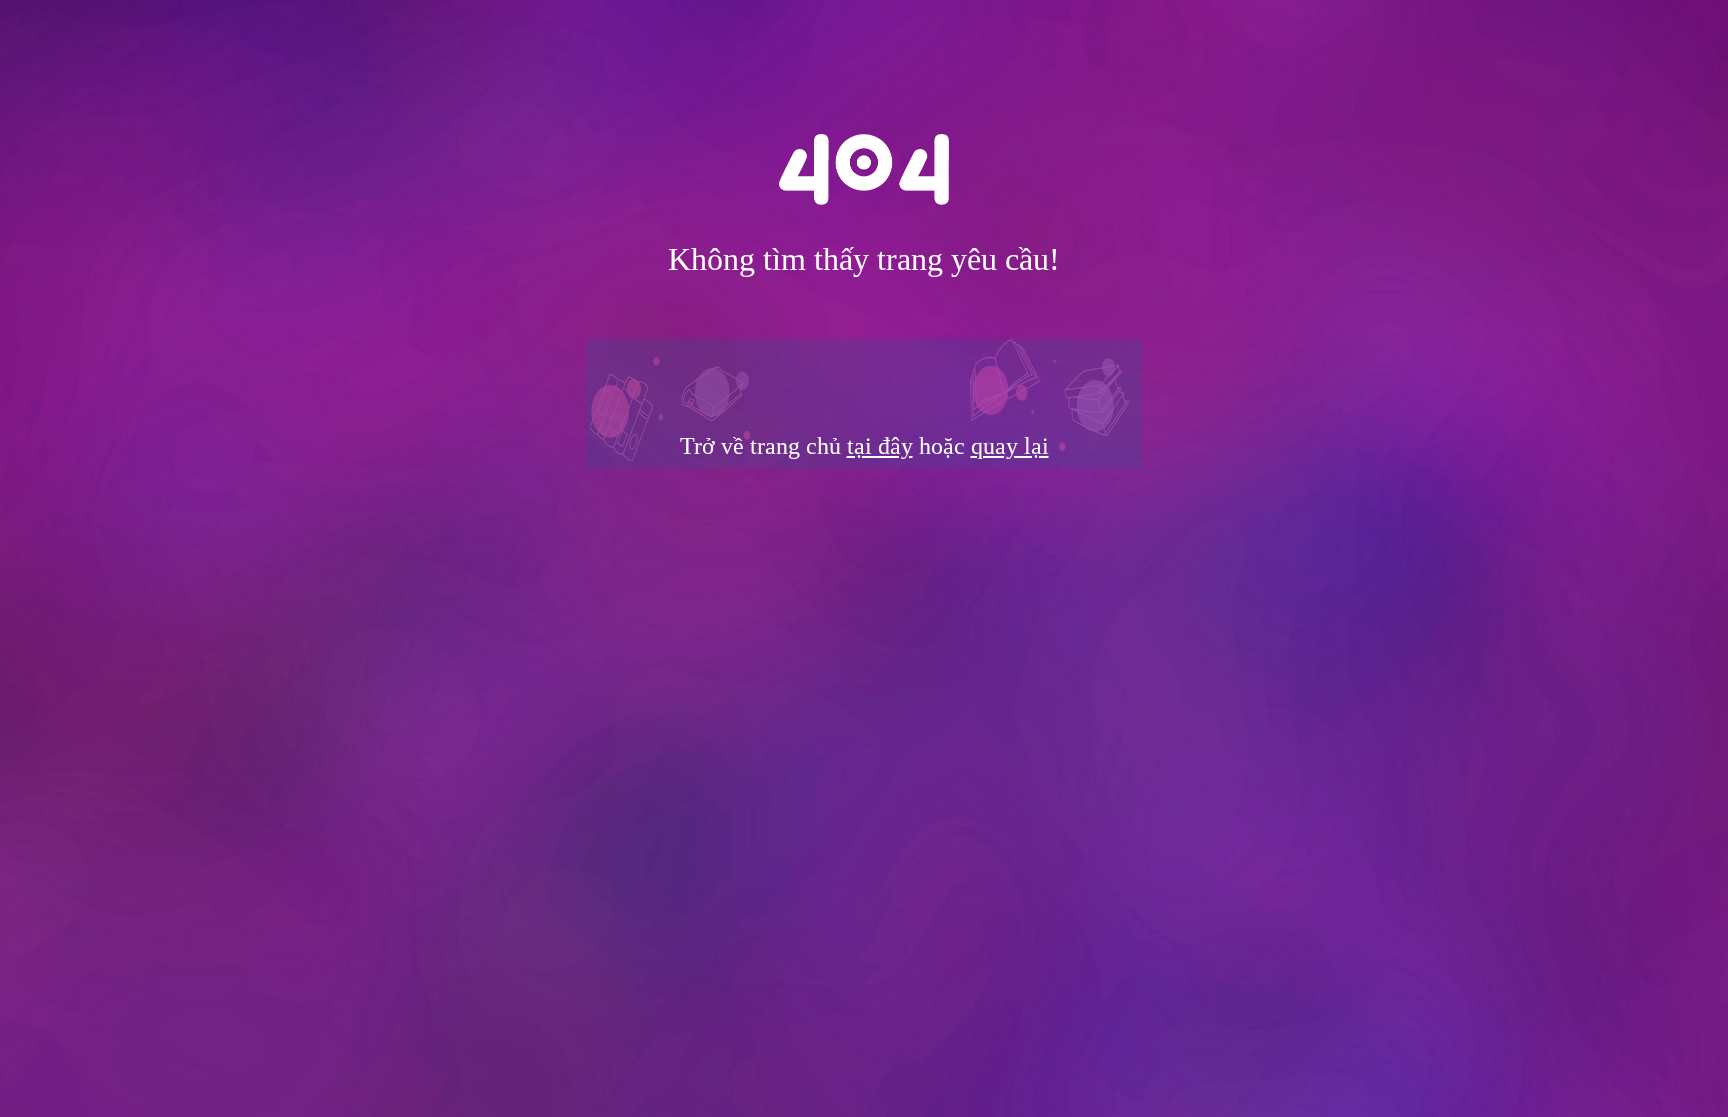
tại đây (880, 446)
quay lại (1010, 446)
